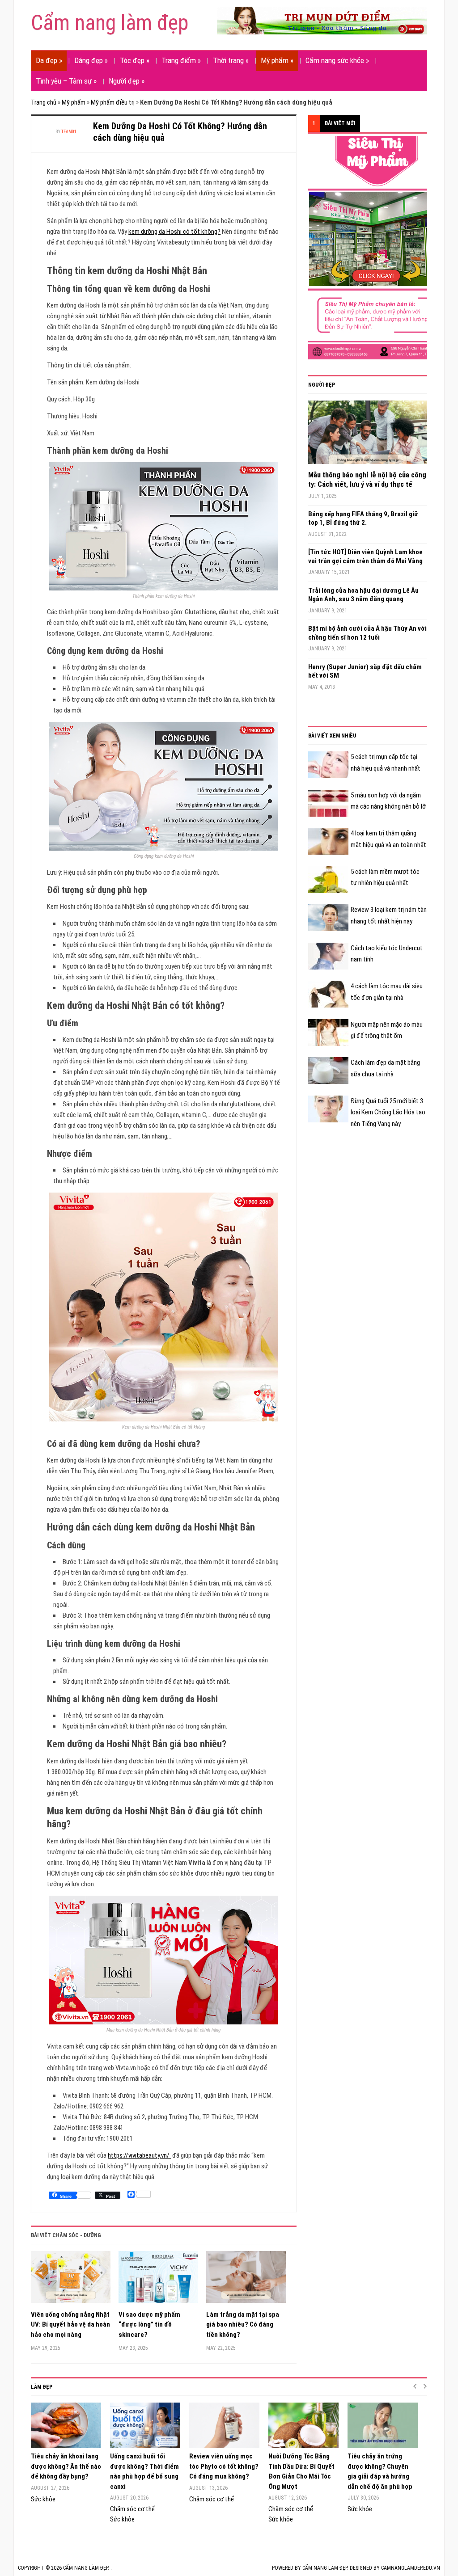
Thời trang (231, 60)
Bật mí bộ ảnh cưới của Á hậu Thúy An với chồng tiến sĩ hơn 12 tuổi (367, 633)
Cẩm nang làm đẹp (110, 23)
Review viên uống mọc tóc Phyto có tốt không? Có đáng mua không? (224, 2466)
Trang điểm (181, 60)
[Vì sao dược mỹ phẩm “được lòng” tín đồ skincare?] (158, 2280)
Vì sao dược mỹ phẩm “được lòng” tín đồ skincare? (149, 2325)
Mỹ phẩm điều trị (113, 102)
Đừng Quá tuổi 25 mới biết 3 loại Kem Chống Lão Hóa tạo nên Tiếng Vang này (388, 1112)
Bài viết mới (340, 123)
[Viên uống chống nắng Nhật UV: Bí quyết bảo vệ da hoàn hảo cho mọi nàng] (71, 2280)
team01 (69, 132)
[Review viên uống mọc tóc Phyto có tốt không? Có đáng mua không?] (224, 2425)
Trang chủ (44, 102)
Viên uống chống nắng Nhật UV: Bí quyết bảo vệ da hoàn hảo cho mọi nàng (70, 2325)
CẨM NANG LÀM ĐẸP (325, 2568)
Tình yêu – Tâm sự (66, 81)
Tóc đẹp (135, 60)
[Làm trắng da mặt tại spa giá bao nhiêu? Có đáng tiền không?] (246, 2280)
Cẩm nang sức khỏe (337, 60)
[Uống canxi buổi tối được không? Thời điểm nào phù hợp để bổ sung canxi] (145, 2425)
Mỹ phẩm (277, 60)
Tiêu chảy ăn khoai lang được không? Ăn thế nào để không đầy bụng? (66, 2466)
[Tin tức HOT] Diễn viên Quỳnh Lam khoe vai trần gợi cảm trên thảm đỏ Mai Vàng (365, 557)
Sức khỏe (43, 2499)
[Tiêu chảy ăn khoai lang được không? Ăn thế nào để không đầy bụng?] (66, 2425)
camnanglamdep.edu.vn (411, 2568)
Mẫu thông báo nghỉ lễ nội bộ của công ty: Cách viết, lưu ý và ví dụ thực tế (367, 480)
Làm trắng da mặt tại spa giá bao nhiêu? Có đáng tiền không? (243, 2325)
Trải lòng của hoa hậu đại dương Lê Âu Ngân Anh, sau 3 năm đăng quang (363, 595)
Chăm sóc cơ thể (132, 2509)
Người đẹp (127, 81)
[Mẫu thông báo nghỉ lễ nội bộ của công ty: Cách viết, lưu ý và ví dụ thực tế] (368, 435)
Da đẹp (49, 60)
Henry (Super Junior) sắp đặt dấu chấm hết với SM (365, 671)
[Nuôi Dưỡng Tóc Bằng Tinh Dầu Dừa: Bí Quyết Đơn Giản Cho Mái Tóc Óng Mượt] (303, 2425)
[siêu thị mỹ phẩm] (375, 247)
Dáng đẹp (91, 60)
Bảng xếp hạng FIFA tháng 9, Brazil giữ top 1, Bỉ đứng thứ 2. (363, 519)
